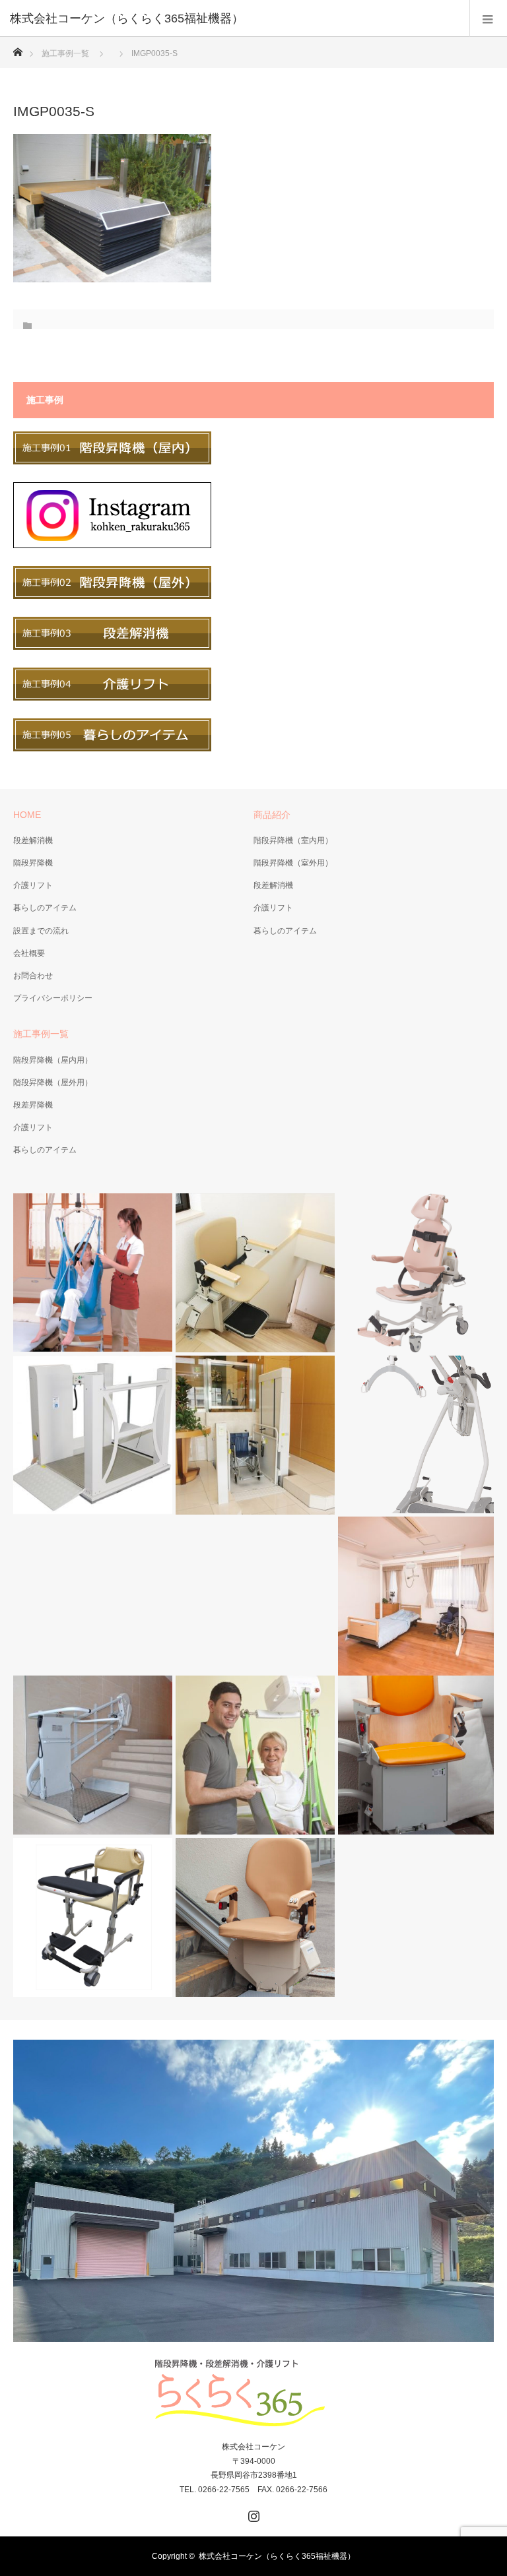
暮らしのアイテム (45, 908)
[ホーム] (17, 48)
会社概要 (29, 953)
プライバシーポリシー (53, 998)
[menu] (488, 18)
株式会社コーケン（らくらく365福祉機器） (277, 2556)
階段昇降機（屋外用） (53, 1083)
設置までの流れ (41, 931)
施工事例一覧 (65, 53)
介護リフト (33, 885)
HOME (27, 815)
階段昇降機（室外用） (293, 863)
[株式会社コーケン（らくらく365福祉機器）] (234, 18)
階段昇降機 (33, 863)
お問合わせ (33, 976)
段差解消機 (33, 840)
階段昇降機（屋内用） (53, 1060)
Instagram (252, 2513)
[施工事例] (112, 462)
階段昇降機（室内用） (293, 840)
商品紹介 (272, 815)
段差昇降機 (33, 1105)
